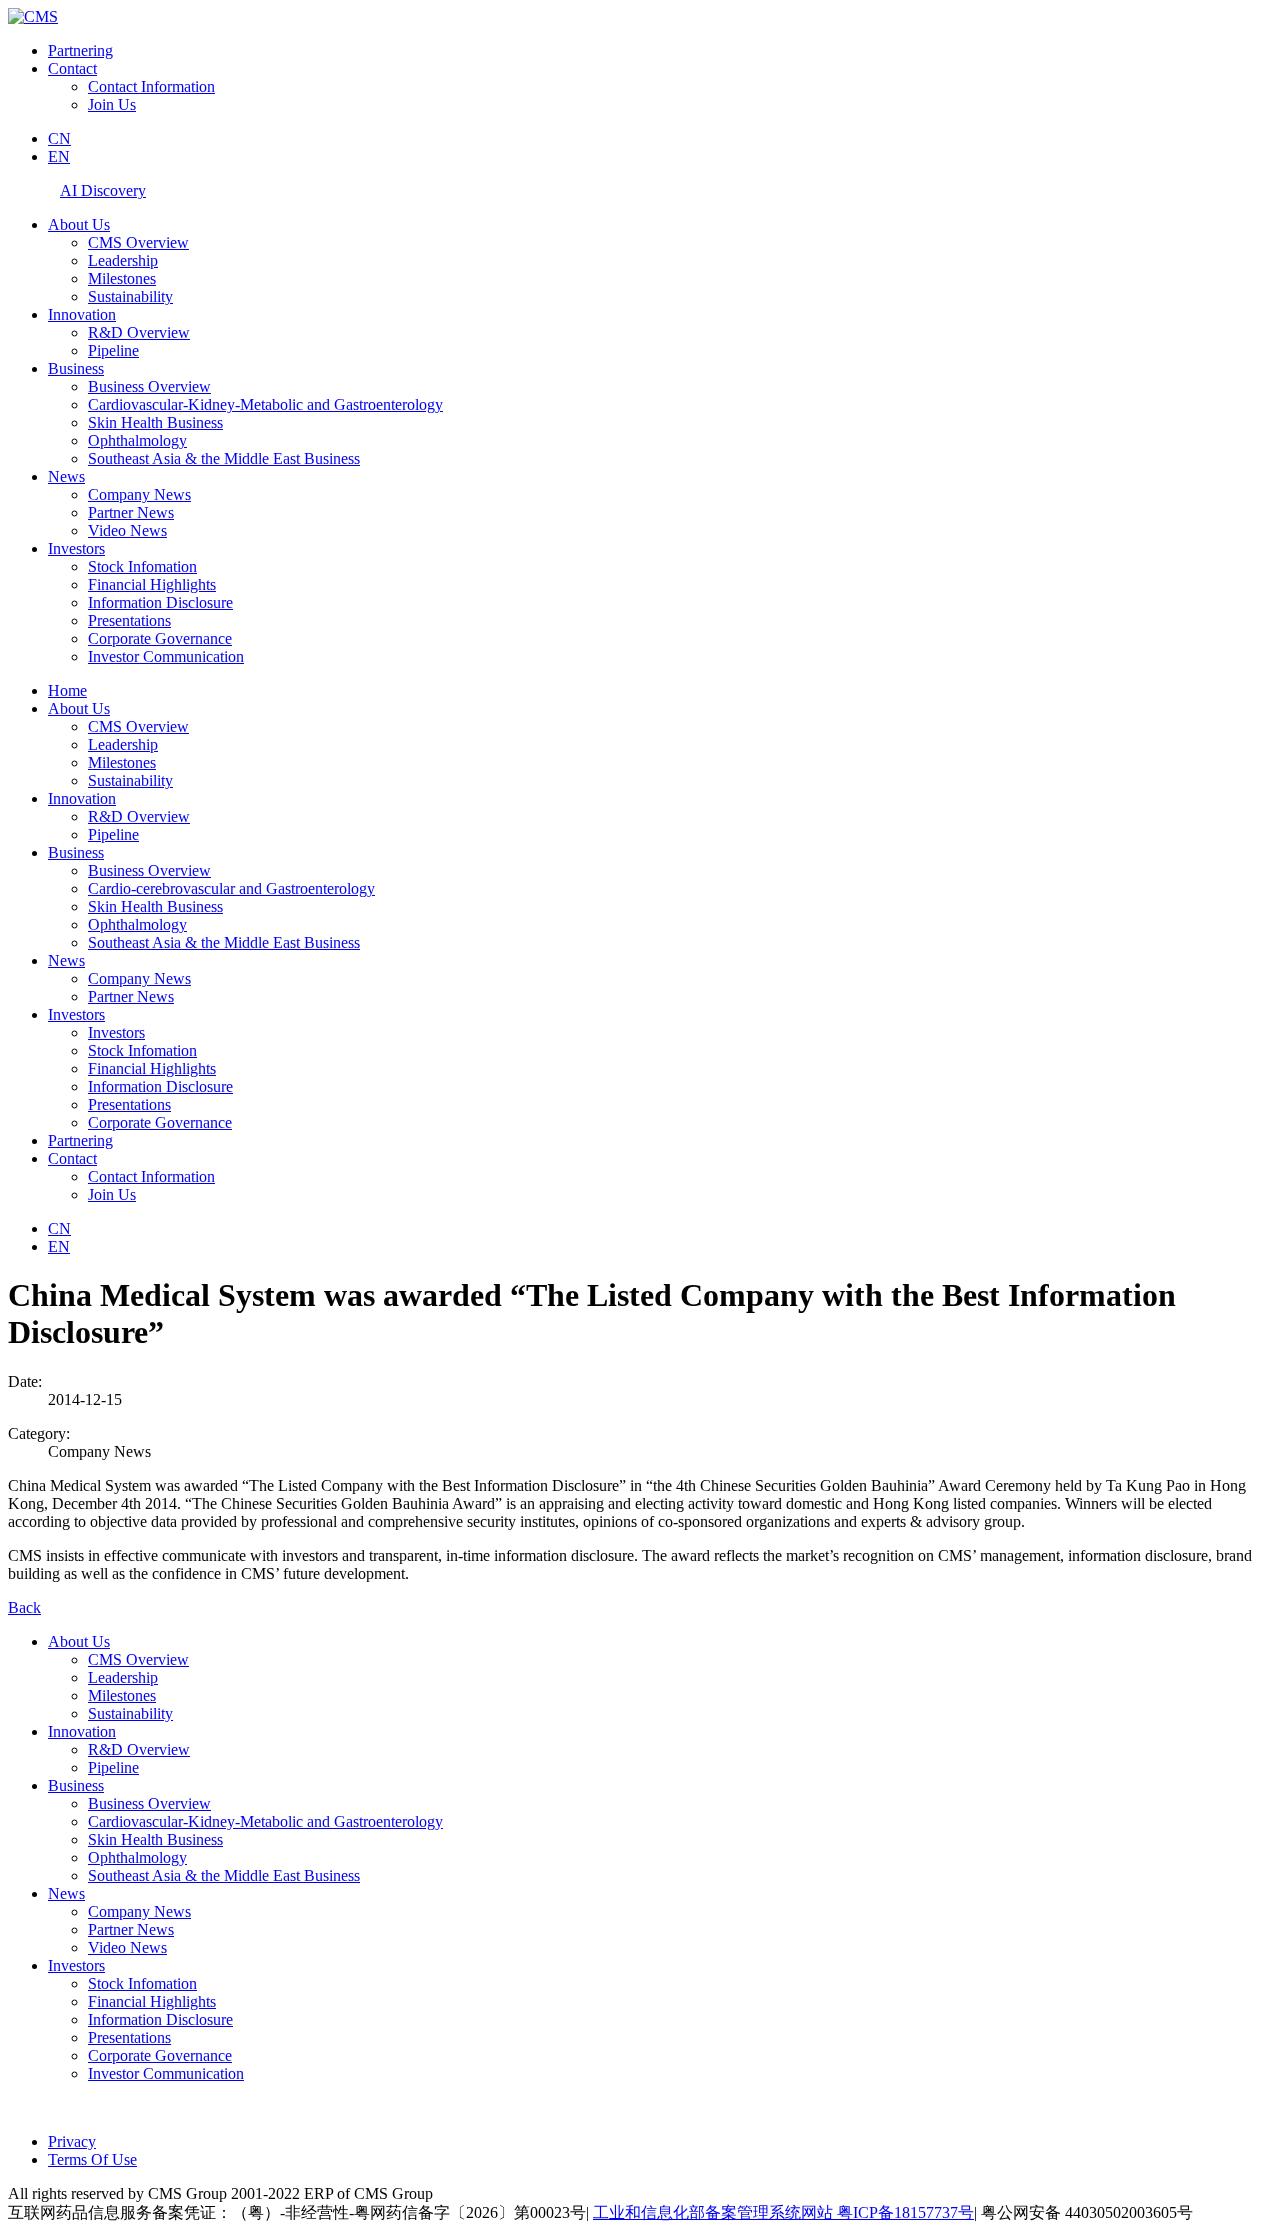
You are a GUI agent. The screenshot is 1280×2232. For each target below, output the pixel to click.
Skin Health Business (155, 422)
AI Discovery (103, 190)
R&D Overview (139, 332)
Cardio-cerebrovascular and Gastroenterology (231, 888)
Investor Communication (166, 656)
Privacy (72, 2141)
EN (59, 156)
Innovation (82, 314)
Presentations (129, 620)
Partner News (131, 512)
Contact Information (151, 86)
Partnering (80, 50)
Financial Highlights (152, 584)
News (66, 476)
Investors (76, 548)
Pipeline (113, 350)
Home (67, 690)
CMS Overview (138, 242)
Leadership (123, 260)
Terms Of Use (92, 2159)
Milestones (122, 278)
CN (59, 138)
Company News (139, 494)
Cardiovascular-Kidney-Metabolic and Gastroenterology (265, 404)
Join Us (112, 104)
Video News (127, 530)
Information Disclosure (160, 602)
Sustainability (130, 296)
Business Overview (149, 386)
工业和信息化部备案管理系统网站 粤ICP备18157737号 (783, 2212)
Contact (72, 68)
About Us (79, 224)
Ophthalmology (137, 440)
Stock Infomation (142, 566)
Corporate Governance (160, 638)
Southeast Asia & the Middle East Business (224, 458)
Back (24, 1607)
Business (76, 368)
